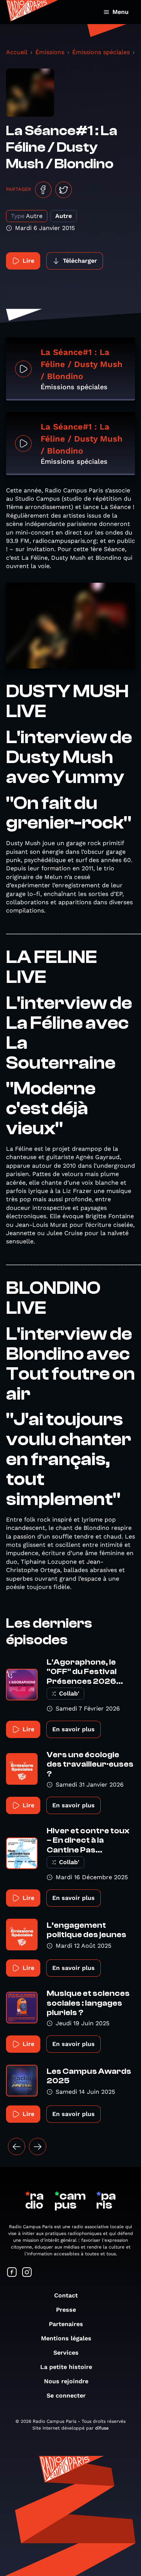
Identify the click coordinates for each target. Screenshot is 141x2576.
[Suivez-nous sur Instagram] (27, 2273)
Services (66, 2353)
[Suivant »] (38, 2146)
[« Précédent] (17, 2146)
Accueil (17, 52)
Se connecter (66, 2395)
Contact (66, 2295)
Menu (121, 12)
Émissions (50, 52)
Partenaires (66, 2324)
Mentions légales (66, 2338)
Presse (66, 2310)
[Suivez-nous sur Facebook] (12, 2273)
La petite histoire (66, 2367)
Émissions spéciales (101, 52)
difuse (102, 2428)
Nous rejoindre (66, 2381)
